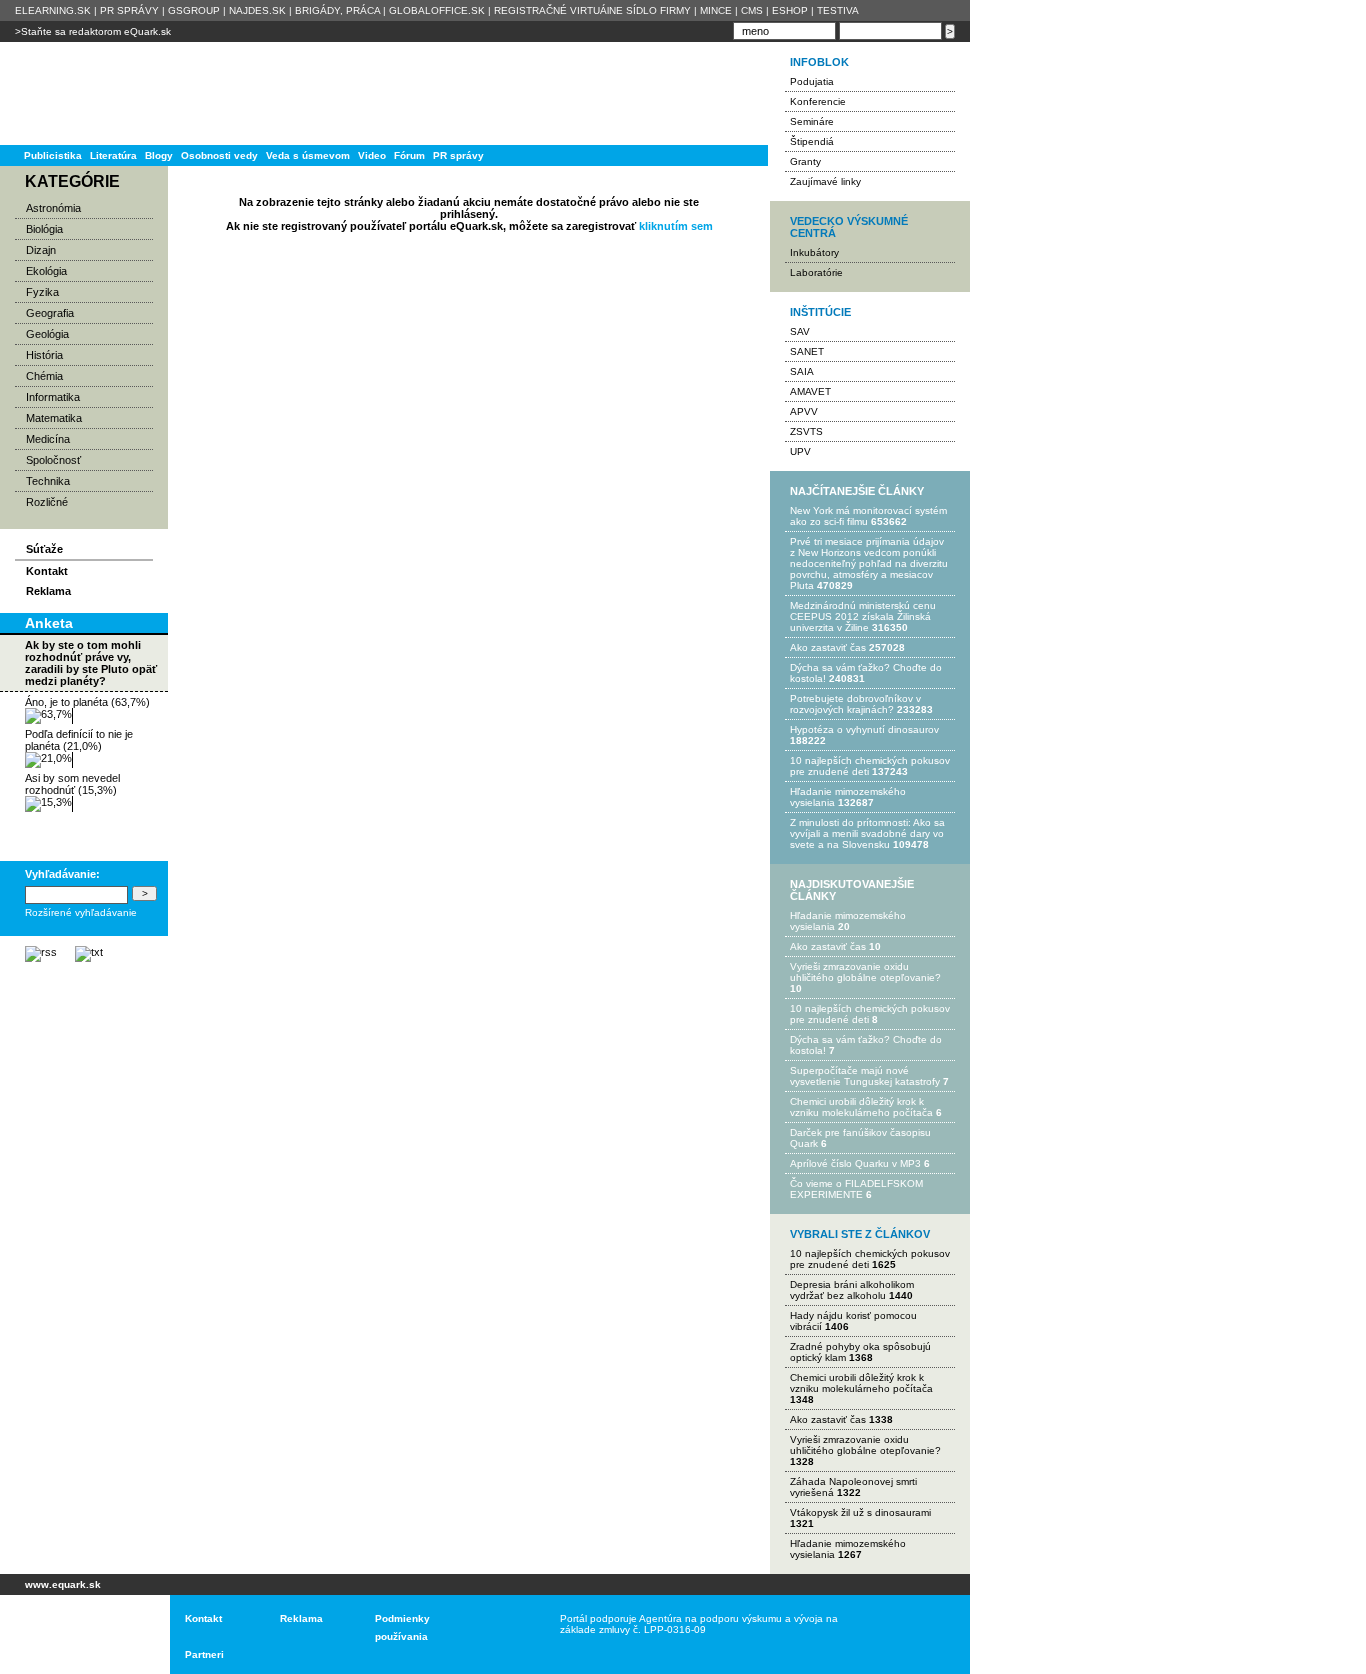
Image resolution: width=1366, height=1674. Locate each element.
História (44, 355)
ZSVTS (806, 431)
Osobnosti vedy (219, 155)
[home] (77, 1634)
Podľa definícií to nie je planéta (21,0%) (79, 740)
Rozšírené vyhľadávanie (81, 912)
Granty (805, 161)
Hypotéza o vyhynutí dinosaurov (864, 729)
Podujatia (812, 81)
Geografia (50, 313)
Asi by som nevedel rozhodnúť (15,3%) (72, 784)
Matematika (54, 418)
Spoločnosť (53, 460)
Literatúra (113, 155)
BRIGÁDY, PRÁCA (337, 10)
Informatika (53, 397)
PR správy (458, 155)
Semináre (812, 121)
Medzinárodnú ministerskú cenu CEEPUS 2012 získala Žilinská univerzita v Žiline (863, 616)
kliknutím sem (676, 226)
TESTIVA (838, 10)
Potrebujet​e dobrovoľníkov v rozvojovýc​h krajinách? (855, 704)
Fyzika (42, 292)
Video (372, 155)
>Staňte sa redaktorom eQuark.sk (93, 31)
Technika (48, 481)
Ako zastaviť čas (828, 647)
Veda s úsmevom (308, 155)
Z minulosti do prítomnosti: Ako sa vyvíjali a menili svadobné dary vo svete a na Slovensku (867, 833)
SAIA (802, 371)
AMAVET (810, 391)
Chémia (44, 376)
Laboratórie (816, 272)
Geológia (47, 334)
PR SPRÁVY (129, 10)
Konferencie (818, 101)
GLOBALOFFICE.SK (437, 10)
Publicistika (53, 155)
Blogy (159, 155)
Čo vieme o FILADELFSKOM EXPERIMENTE (856, 1189)
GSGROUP (194, 10)
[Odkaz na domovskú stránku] (80, 93)
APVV (804, 411)
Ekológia (46, 271)
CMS (752, 10)
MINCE (716, 10)
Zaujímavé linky (825, 181)
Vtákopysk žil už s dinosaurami (860, 1512)
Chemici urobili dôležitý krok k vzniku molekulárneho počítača (861, 1107)
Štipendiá (812, 141)
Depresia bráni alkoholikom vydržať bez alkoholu (852, 1290)
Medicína (48, 439)
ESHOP (790, 10)
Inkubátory (814, 252)
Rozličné (47, 502)
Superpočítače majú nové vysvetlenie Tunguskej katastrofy (865, 1076)
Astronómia (53, 208)
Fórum (409, 155)
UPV (800, 451)
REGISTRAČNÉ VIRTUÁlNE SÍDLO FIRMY (592, 10)
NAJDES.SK (257, 10)
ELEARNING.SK (53, 10)
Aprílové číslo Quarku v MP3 (855, 1163)
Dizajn (41, 250)
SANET (807, 351)
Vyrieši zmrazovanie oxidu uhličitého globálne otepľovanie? (865, 972)
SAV (800, 331)
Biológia (44, 229)
